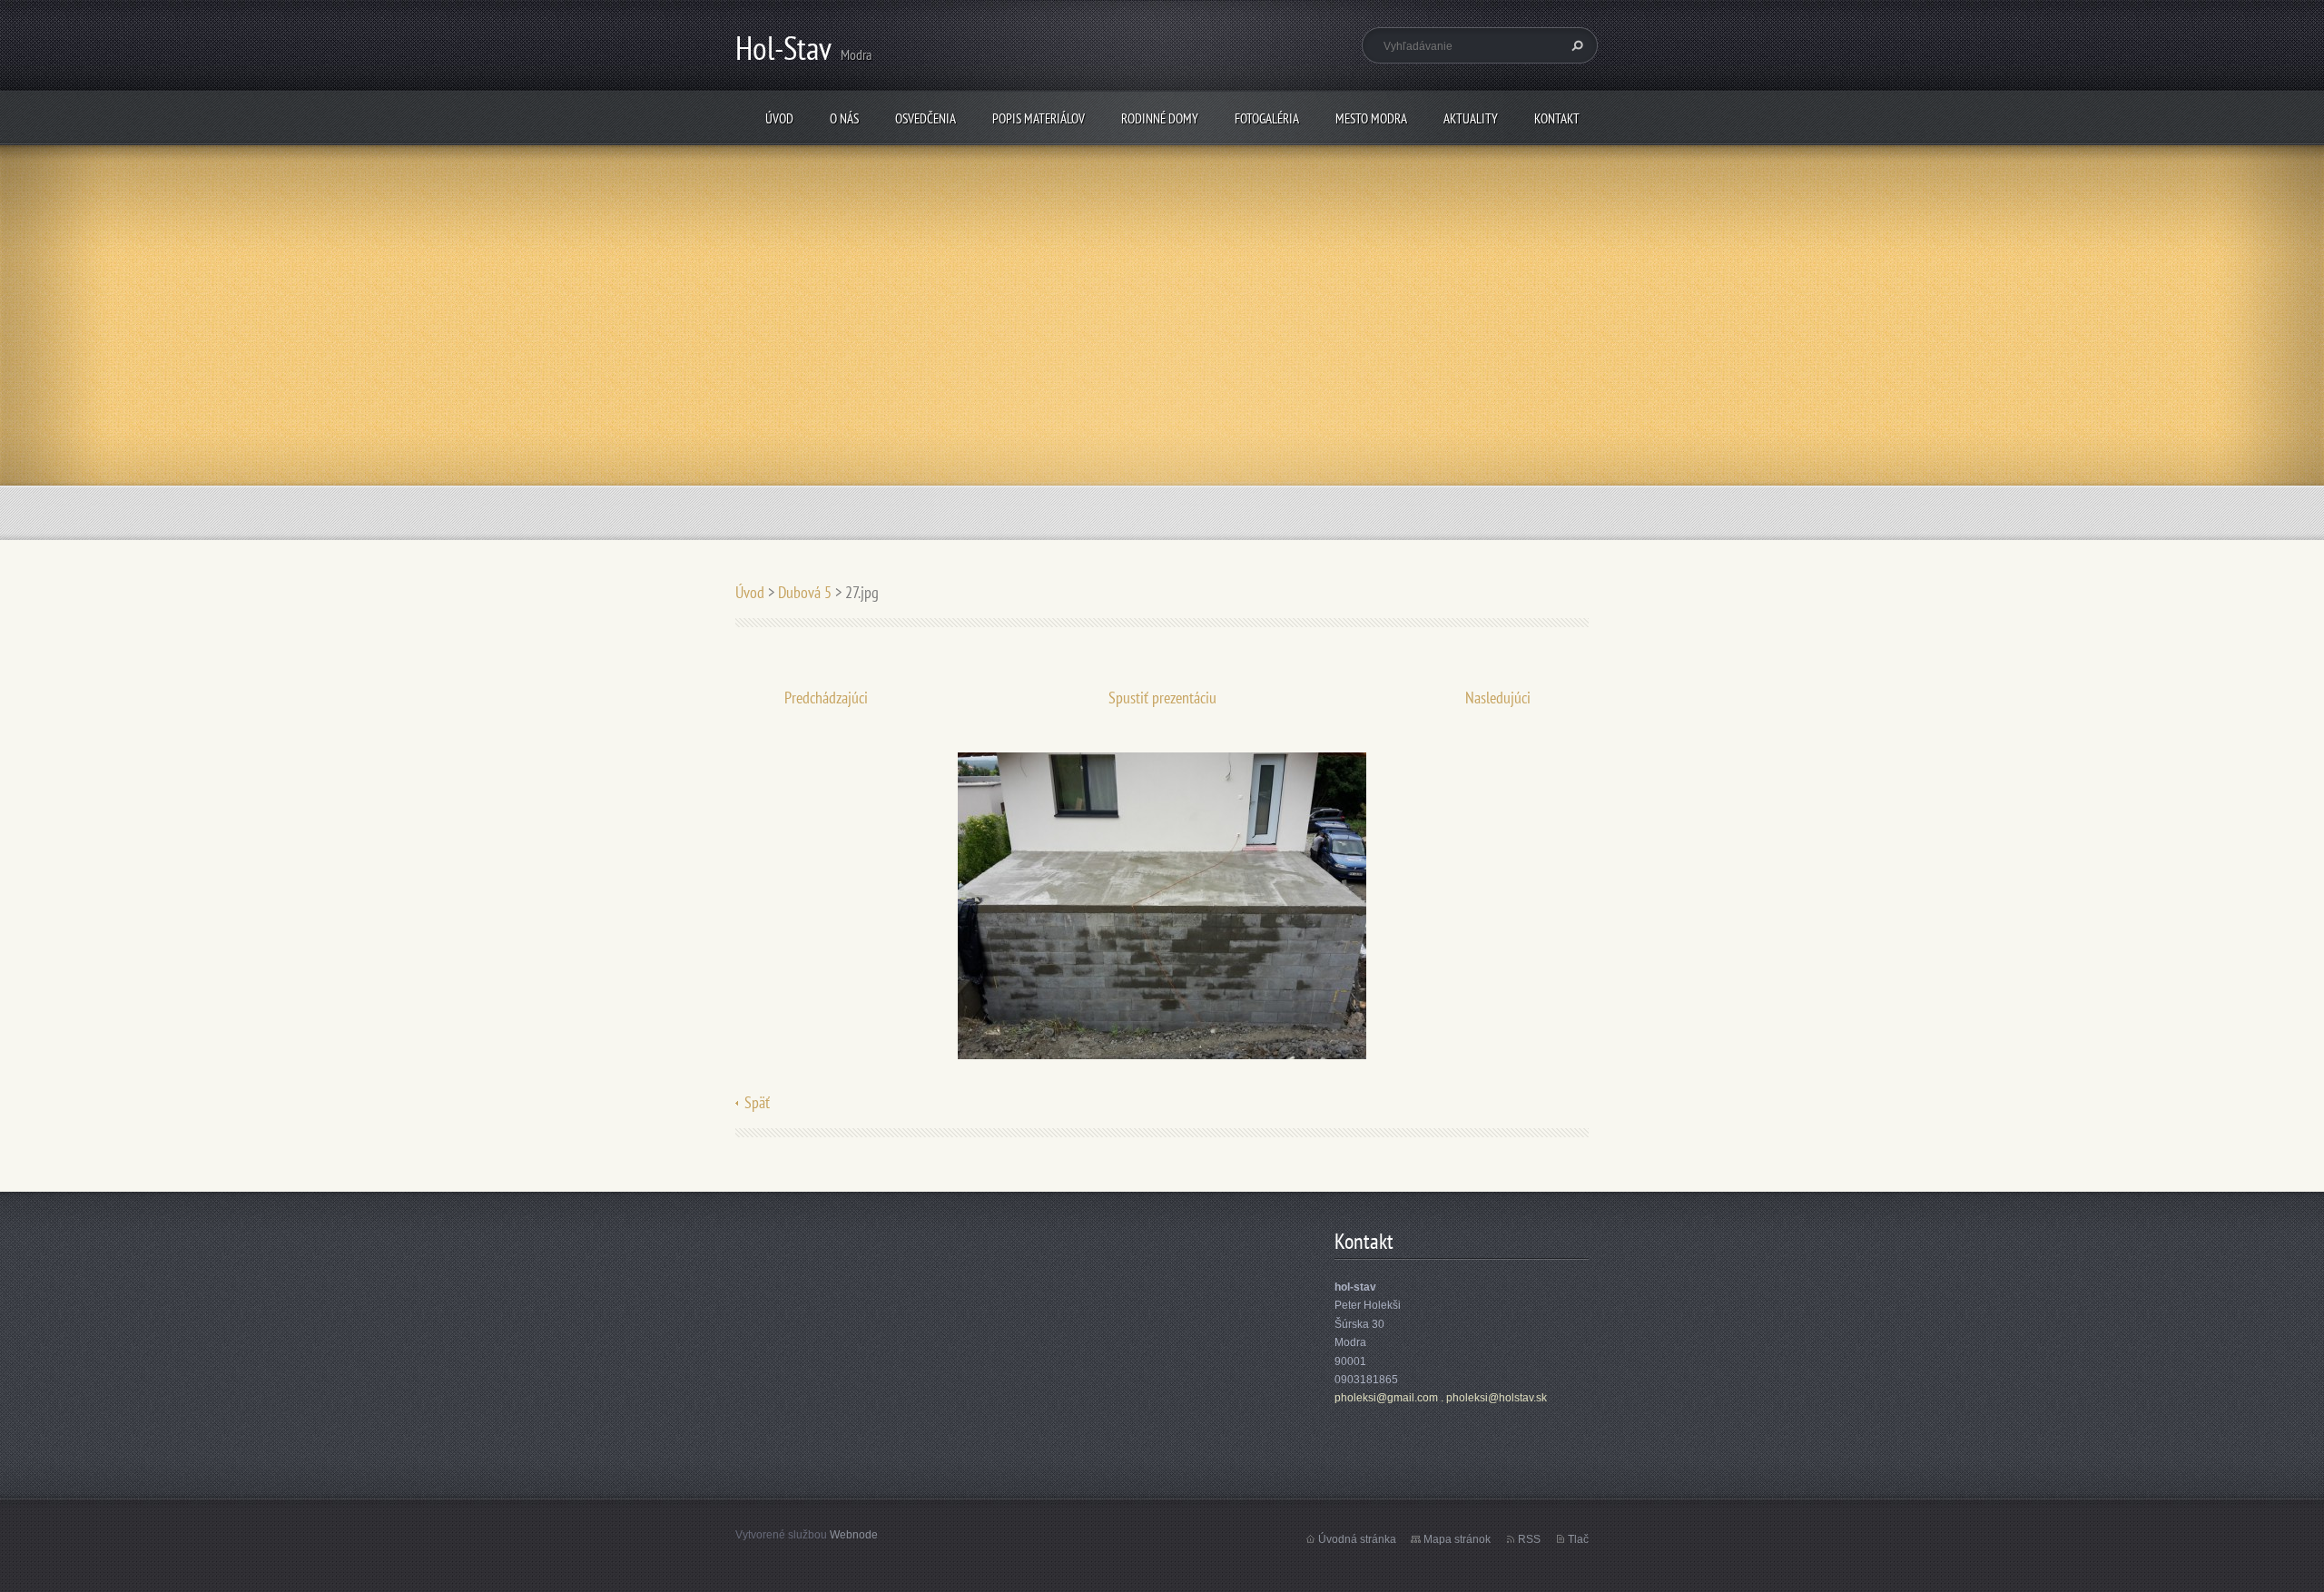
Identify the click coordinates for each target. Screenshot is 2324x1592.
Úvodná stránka (1357, 1539)
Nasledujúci (1498, 698)
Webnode (854, 1535)
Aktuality (1471, 118)
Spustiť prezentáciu (1162, 698)
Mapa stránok (1457, 1539)
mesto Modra (1371, 118)
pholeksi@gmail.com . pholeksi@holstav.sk (1441, 1398)
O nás (844, 118)
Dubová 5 (805, 592)
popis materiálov (1039, 118)
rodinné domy (1160, 118)
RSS (1529, 1539)
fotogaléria (1267, 118)
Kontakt (1557, 118)
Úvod (779, 118)
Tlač (1578, 1539)
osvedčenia (926, 118)
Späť (757, 1102)
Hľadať (1575, 45)
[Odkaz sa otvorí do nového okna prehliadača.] (1162, 904)
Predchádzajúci (826, 698)
